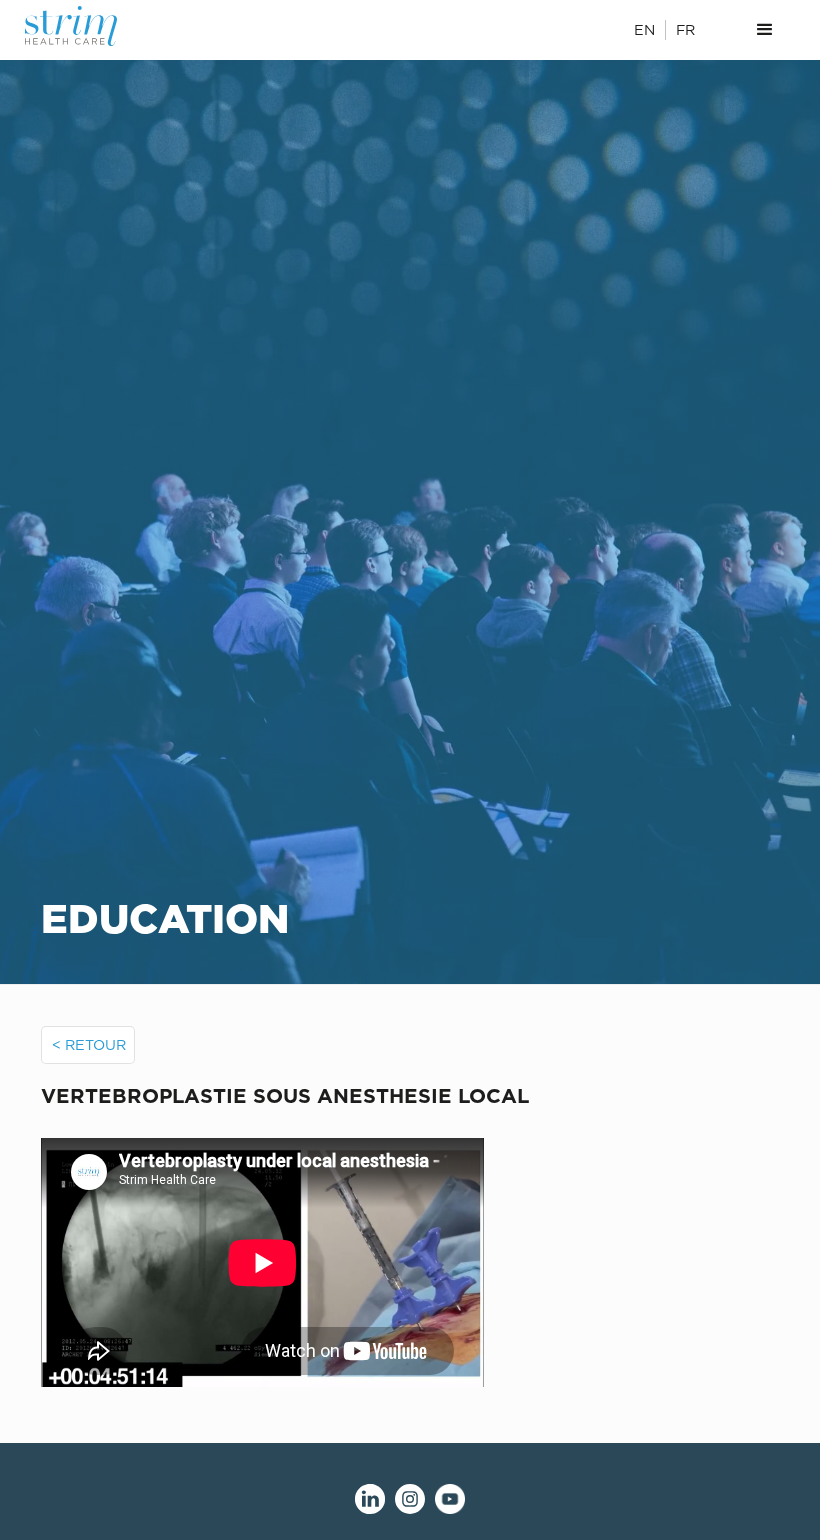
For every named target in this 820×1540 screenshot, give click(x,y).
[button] (765, 30)
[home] (83, 26)
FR (685, 29)
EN (644, 29)
